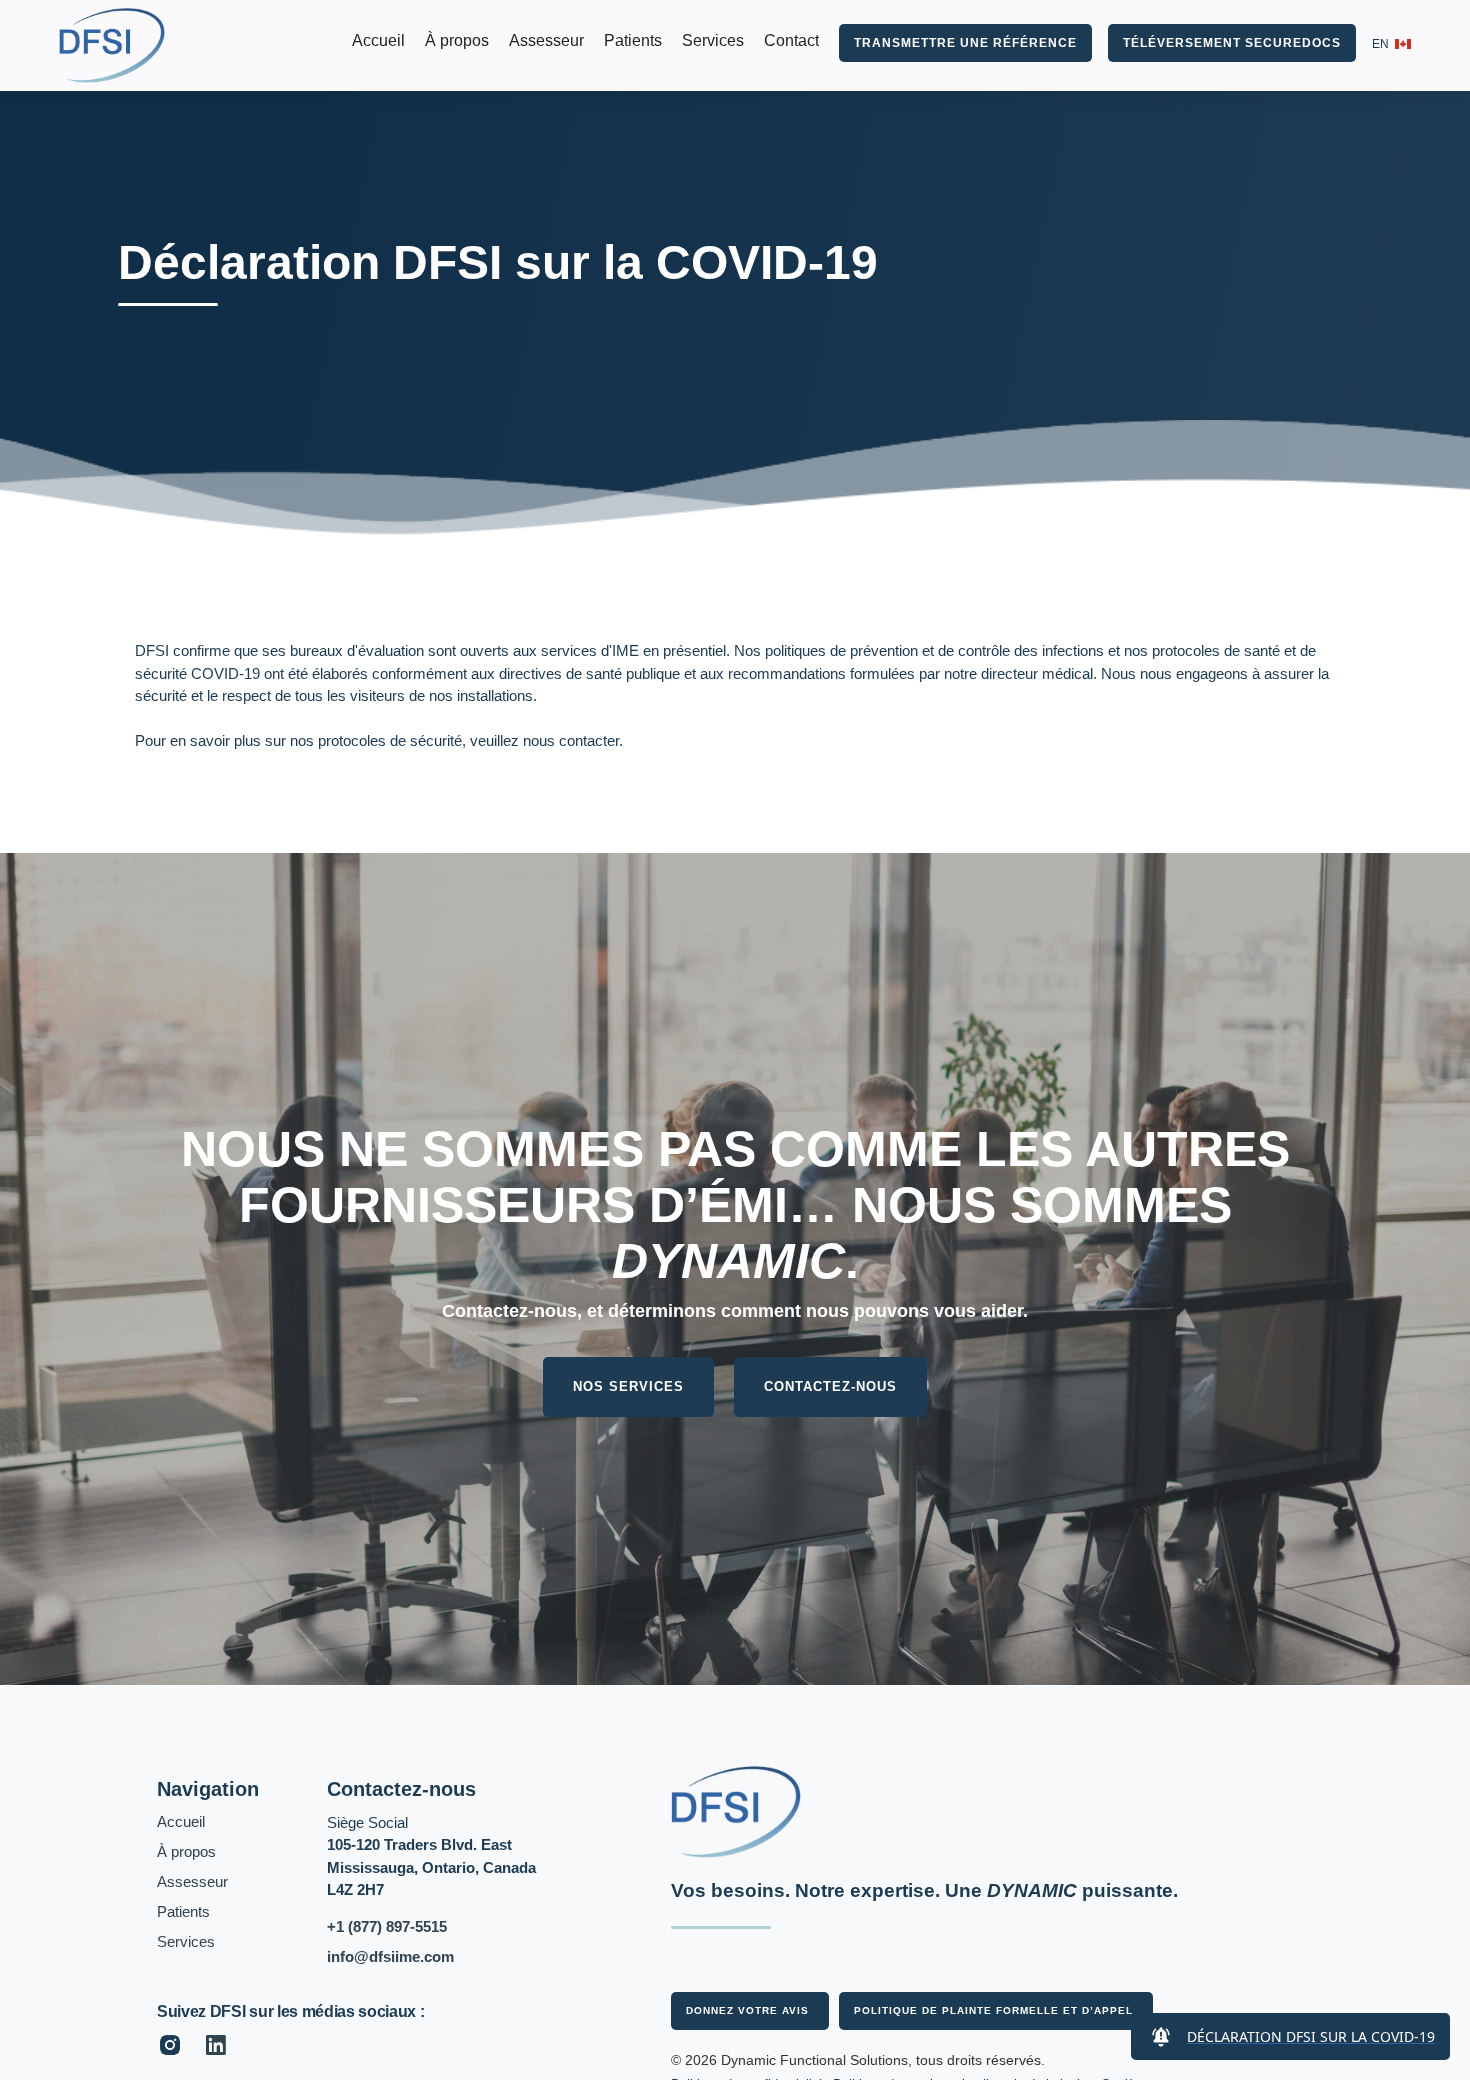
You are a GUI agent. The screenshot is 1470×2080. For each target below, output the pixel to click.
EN (1380, 43)
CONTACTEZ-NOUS (830, 1386)
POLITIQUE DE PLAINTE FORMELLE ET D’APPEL (993, 2010)
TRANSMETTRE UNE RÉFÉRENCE (965, 43)
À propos (457, 40)
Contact (791, 40)
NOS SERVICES (628, 1386)
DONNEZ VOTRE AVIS (747, 2010)
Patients (633, 40)
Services (713, 40)
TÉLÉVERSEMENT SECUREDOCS (1232, 43)
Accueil (378, 40)
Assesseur (546, 40)
